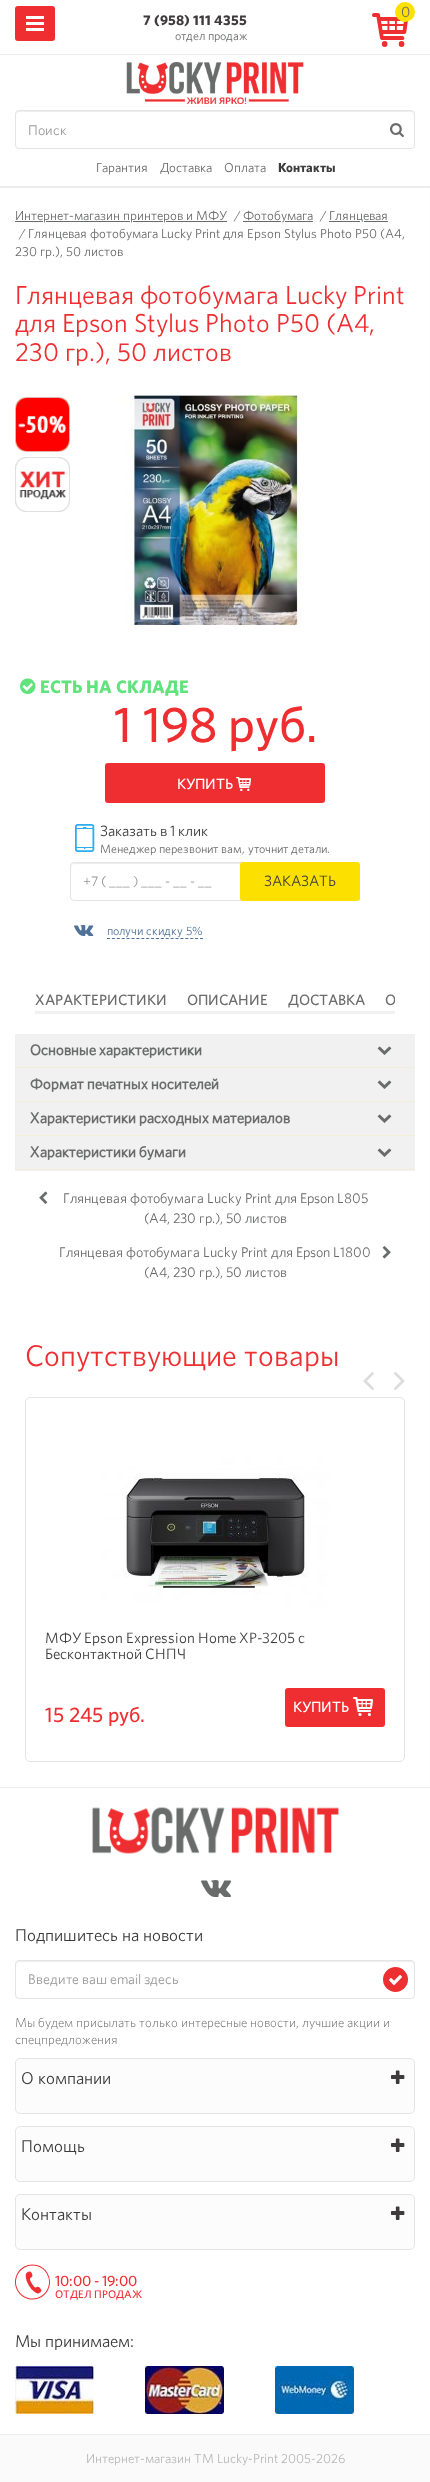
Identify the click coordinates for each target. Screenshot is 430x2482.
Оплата (245, 167)
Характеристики (101, 1000)
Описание (227, 1000)
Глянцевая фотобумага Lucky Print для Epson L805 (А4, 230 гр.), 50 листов (215, 1208)
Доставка (186, 167)
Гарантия (122, 167)
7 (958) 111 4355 (195, 20)
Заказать (300, 880)
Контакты (306, 167)
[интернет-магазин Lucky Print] (215, 80)
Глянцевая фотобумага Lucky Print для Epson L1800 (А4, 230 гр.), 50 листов (215, 1262)
